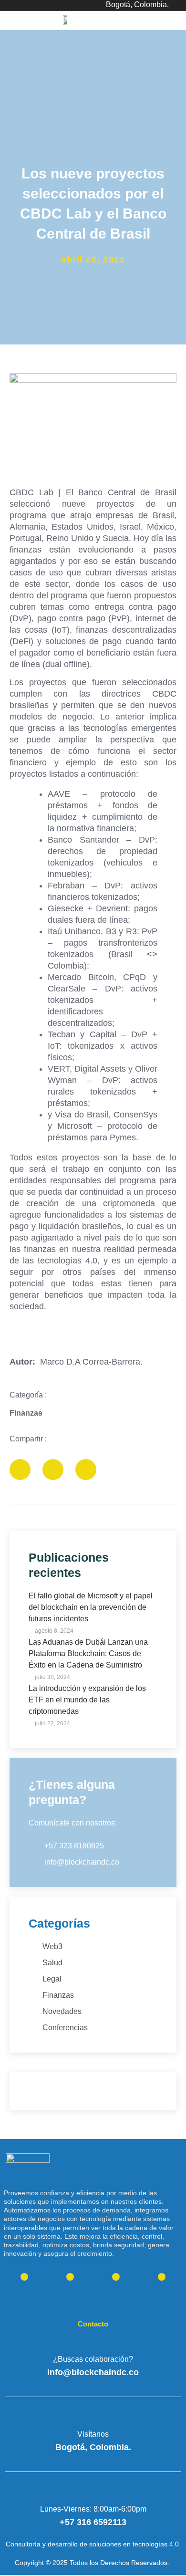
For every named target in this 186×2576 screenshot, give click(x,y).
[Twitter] (24, 2277)
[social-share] (20, 1470)
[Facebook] (162, 2277)
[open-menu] (175, 24)
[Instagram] (116, 2277)
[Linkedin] (70, 2277)
